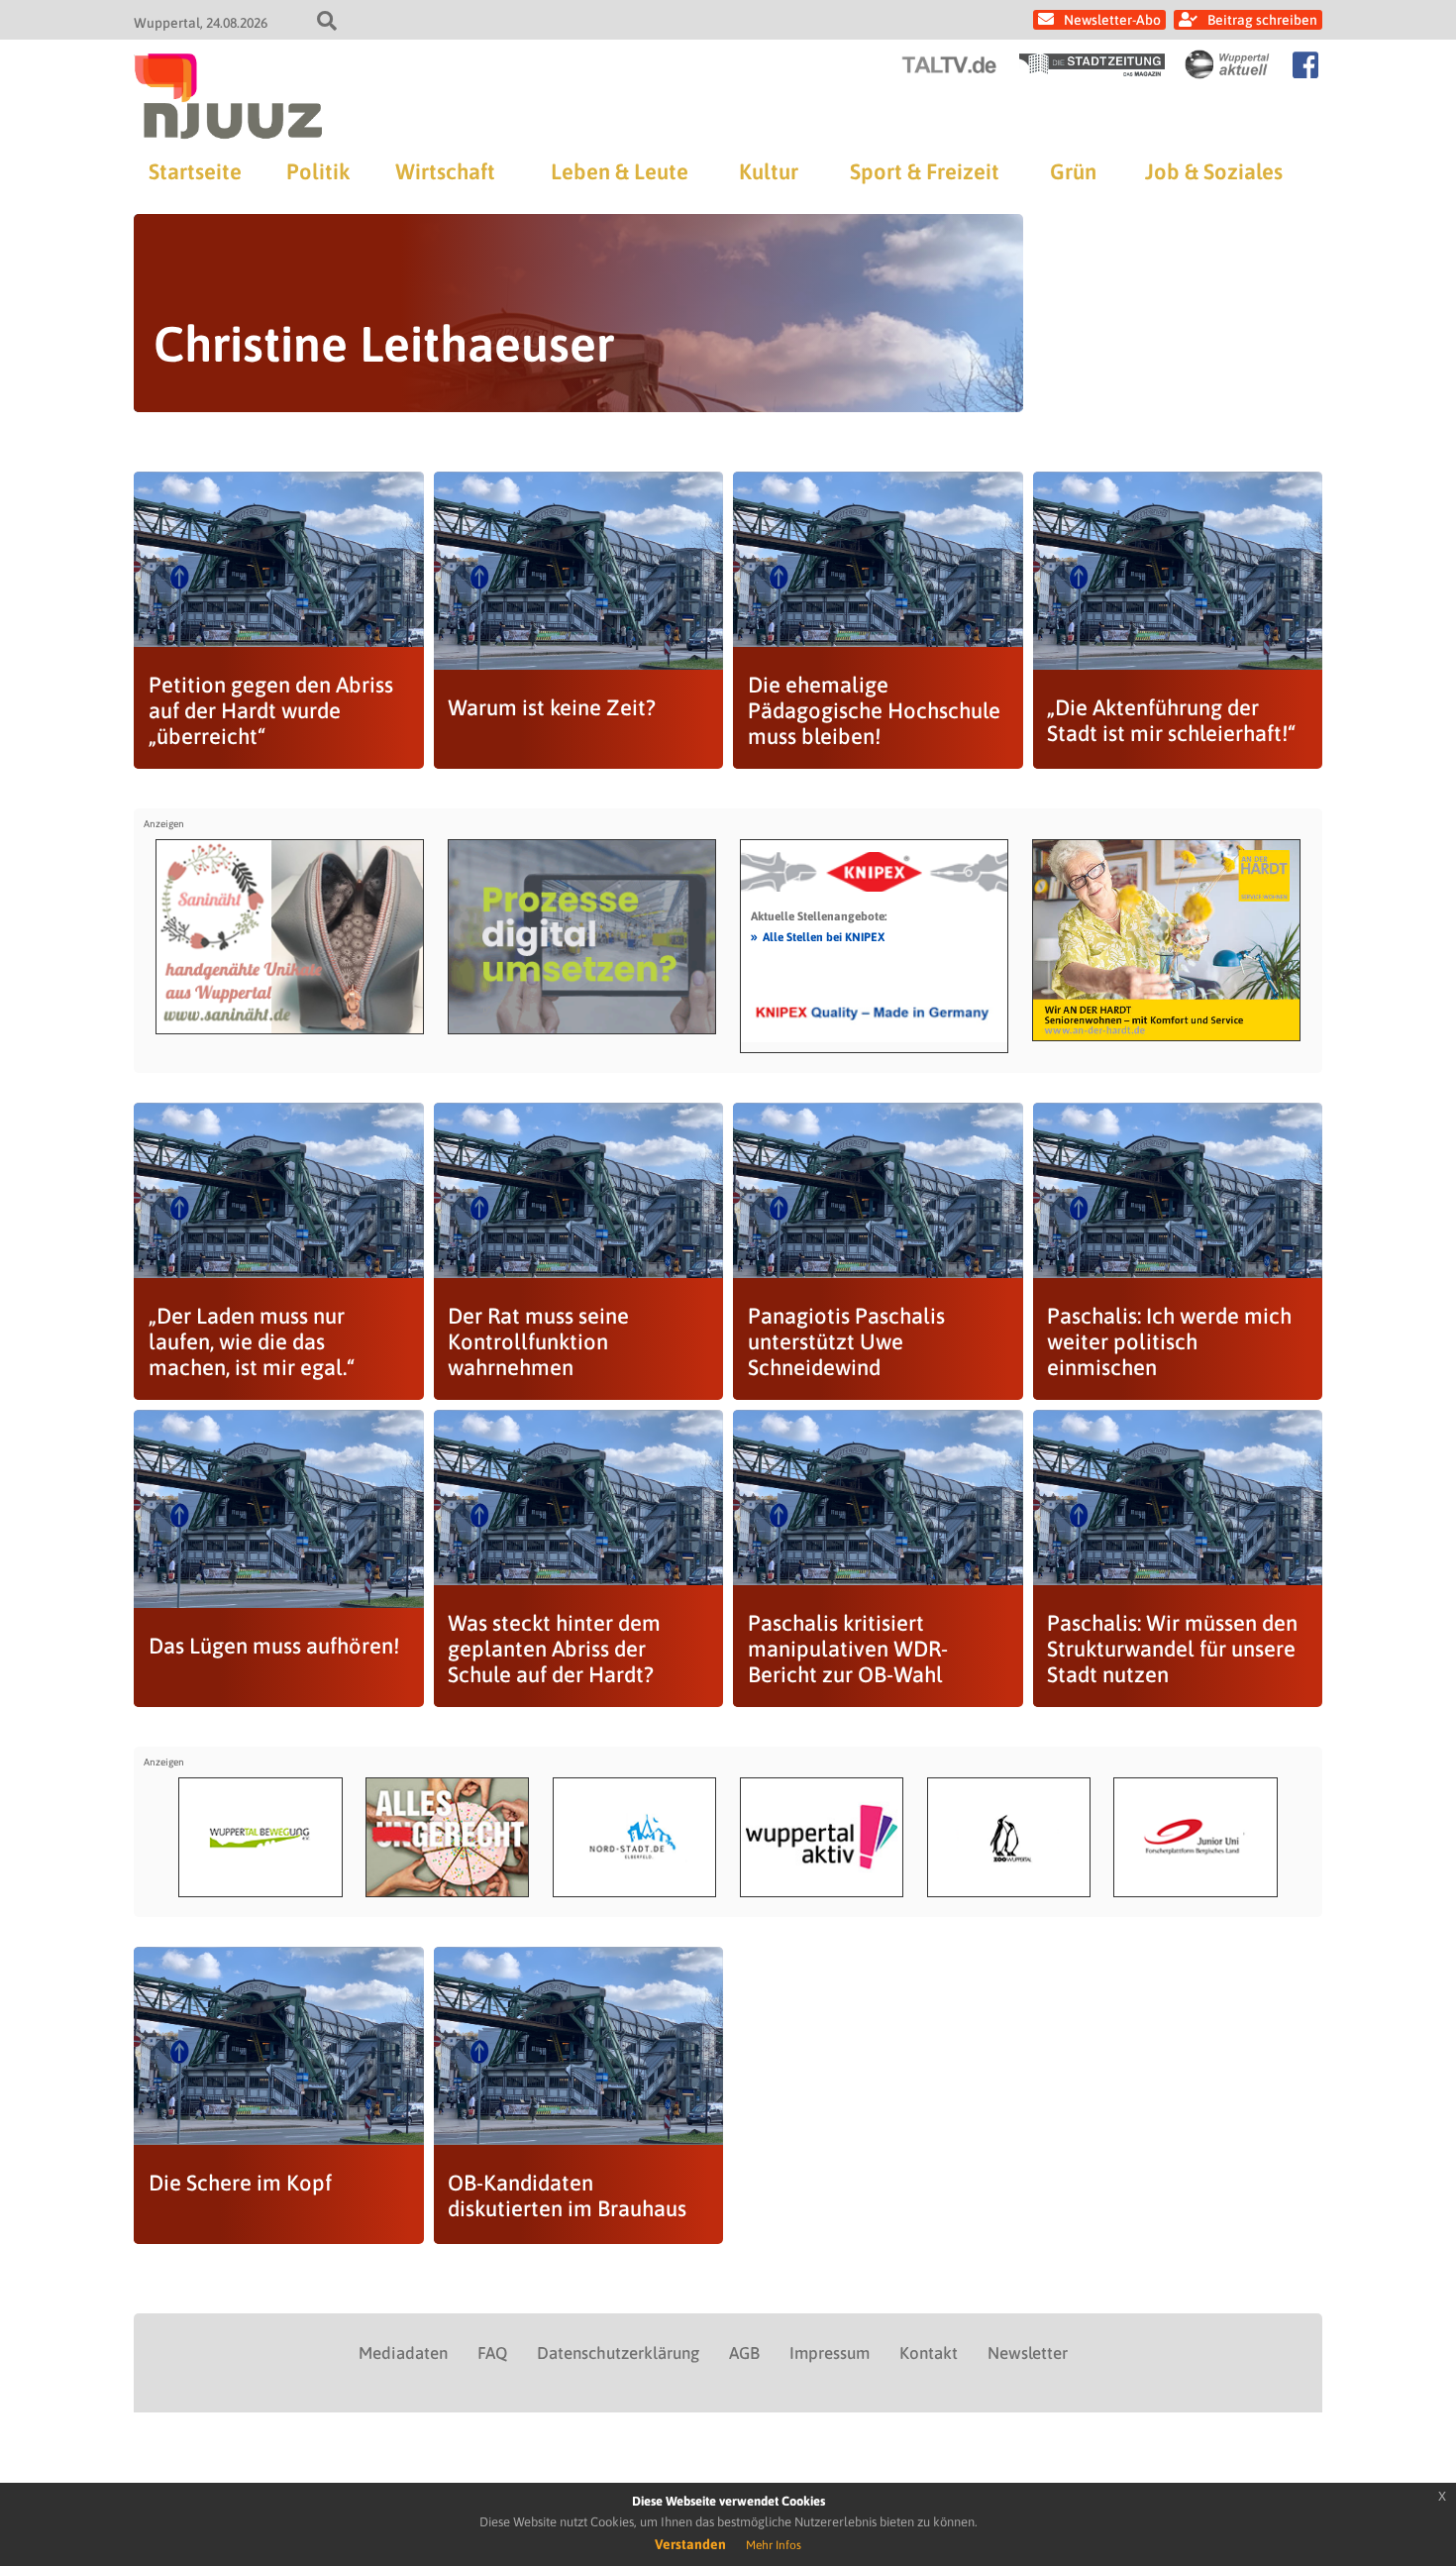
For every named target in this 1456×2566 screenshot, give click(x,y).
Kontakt (929, 2353)
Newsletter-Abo (1112, 20)
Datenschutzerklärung (618, 2353)
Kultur (769, 171)
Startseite (195, 171)
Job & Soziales (1214, 171)
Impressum (830, 2353)
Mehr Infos (774, 2545)
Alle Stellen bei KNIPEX (818, 936)
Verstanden (690, 2544)
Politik (318, 171)
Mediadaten (403, 2353)
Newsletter (1028, 2353)
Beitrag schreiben (1262, 20)
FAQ (492, 2353)
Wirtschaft (445, 171)
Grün (1073, 171)
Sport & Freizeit (925, 171)
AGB (744, 2353)
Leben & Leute (620, 171)
